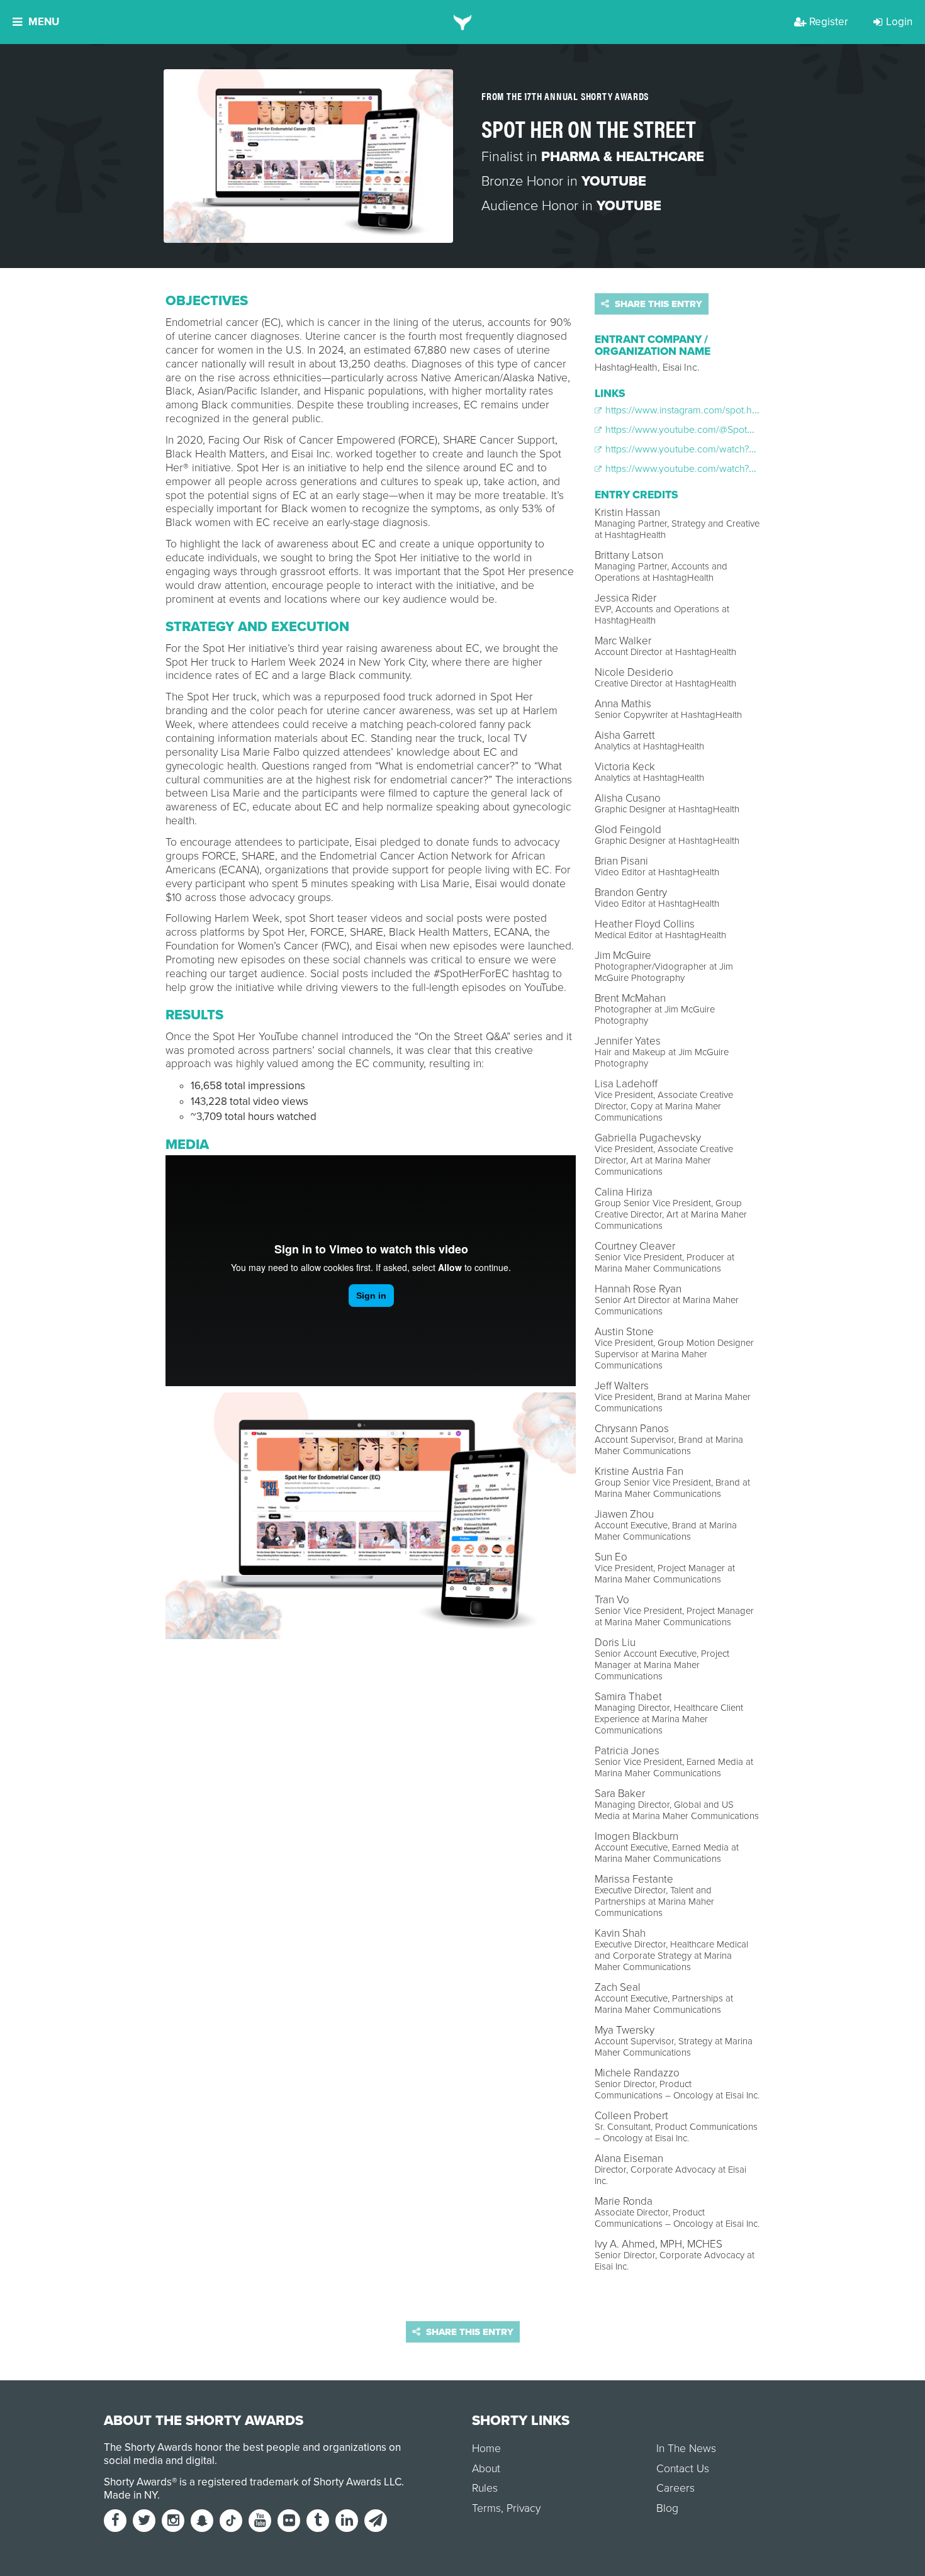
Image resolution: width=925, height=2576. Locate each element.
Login (899, 22)
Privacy (524, 2508)
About (486, 2469)
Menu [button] (44, 22)
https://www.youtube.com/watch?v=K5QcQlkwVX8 (713, 449)
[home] (463, 22)
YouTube (614, 181)
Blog (667, 2508)
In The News (686, 2449)
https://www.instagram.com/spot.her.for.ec (695, 410)
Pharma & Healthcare (623, 157)
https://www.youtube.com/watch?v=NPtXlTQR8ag (710, 469)
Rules (485, 2488)
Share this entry (657, 304)
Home (486, 2449)
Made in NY (131, 2495)
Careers (676, 2488)
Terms (486, 2508)
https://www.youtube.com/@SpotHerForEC (696, 430)
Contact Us (683, 2469)
